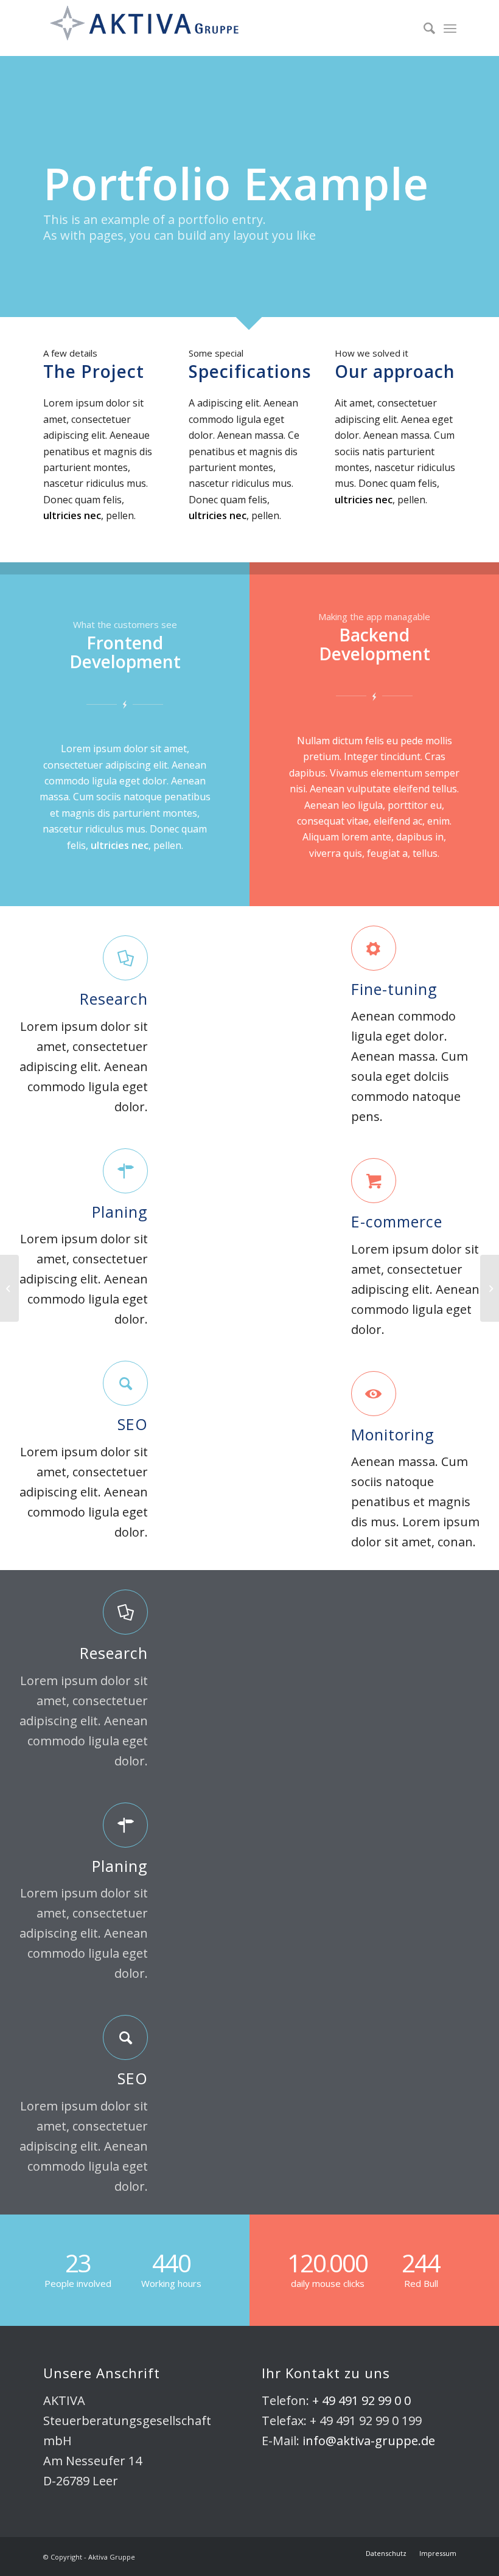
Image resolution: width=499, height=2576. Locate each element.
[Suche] (423, 28)
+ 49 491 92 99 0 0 (361, 2400)
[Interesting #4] (9, 1288)
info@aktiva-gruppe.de (369, 2441)
